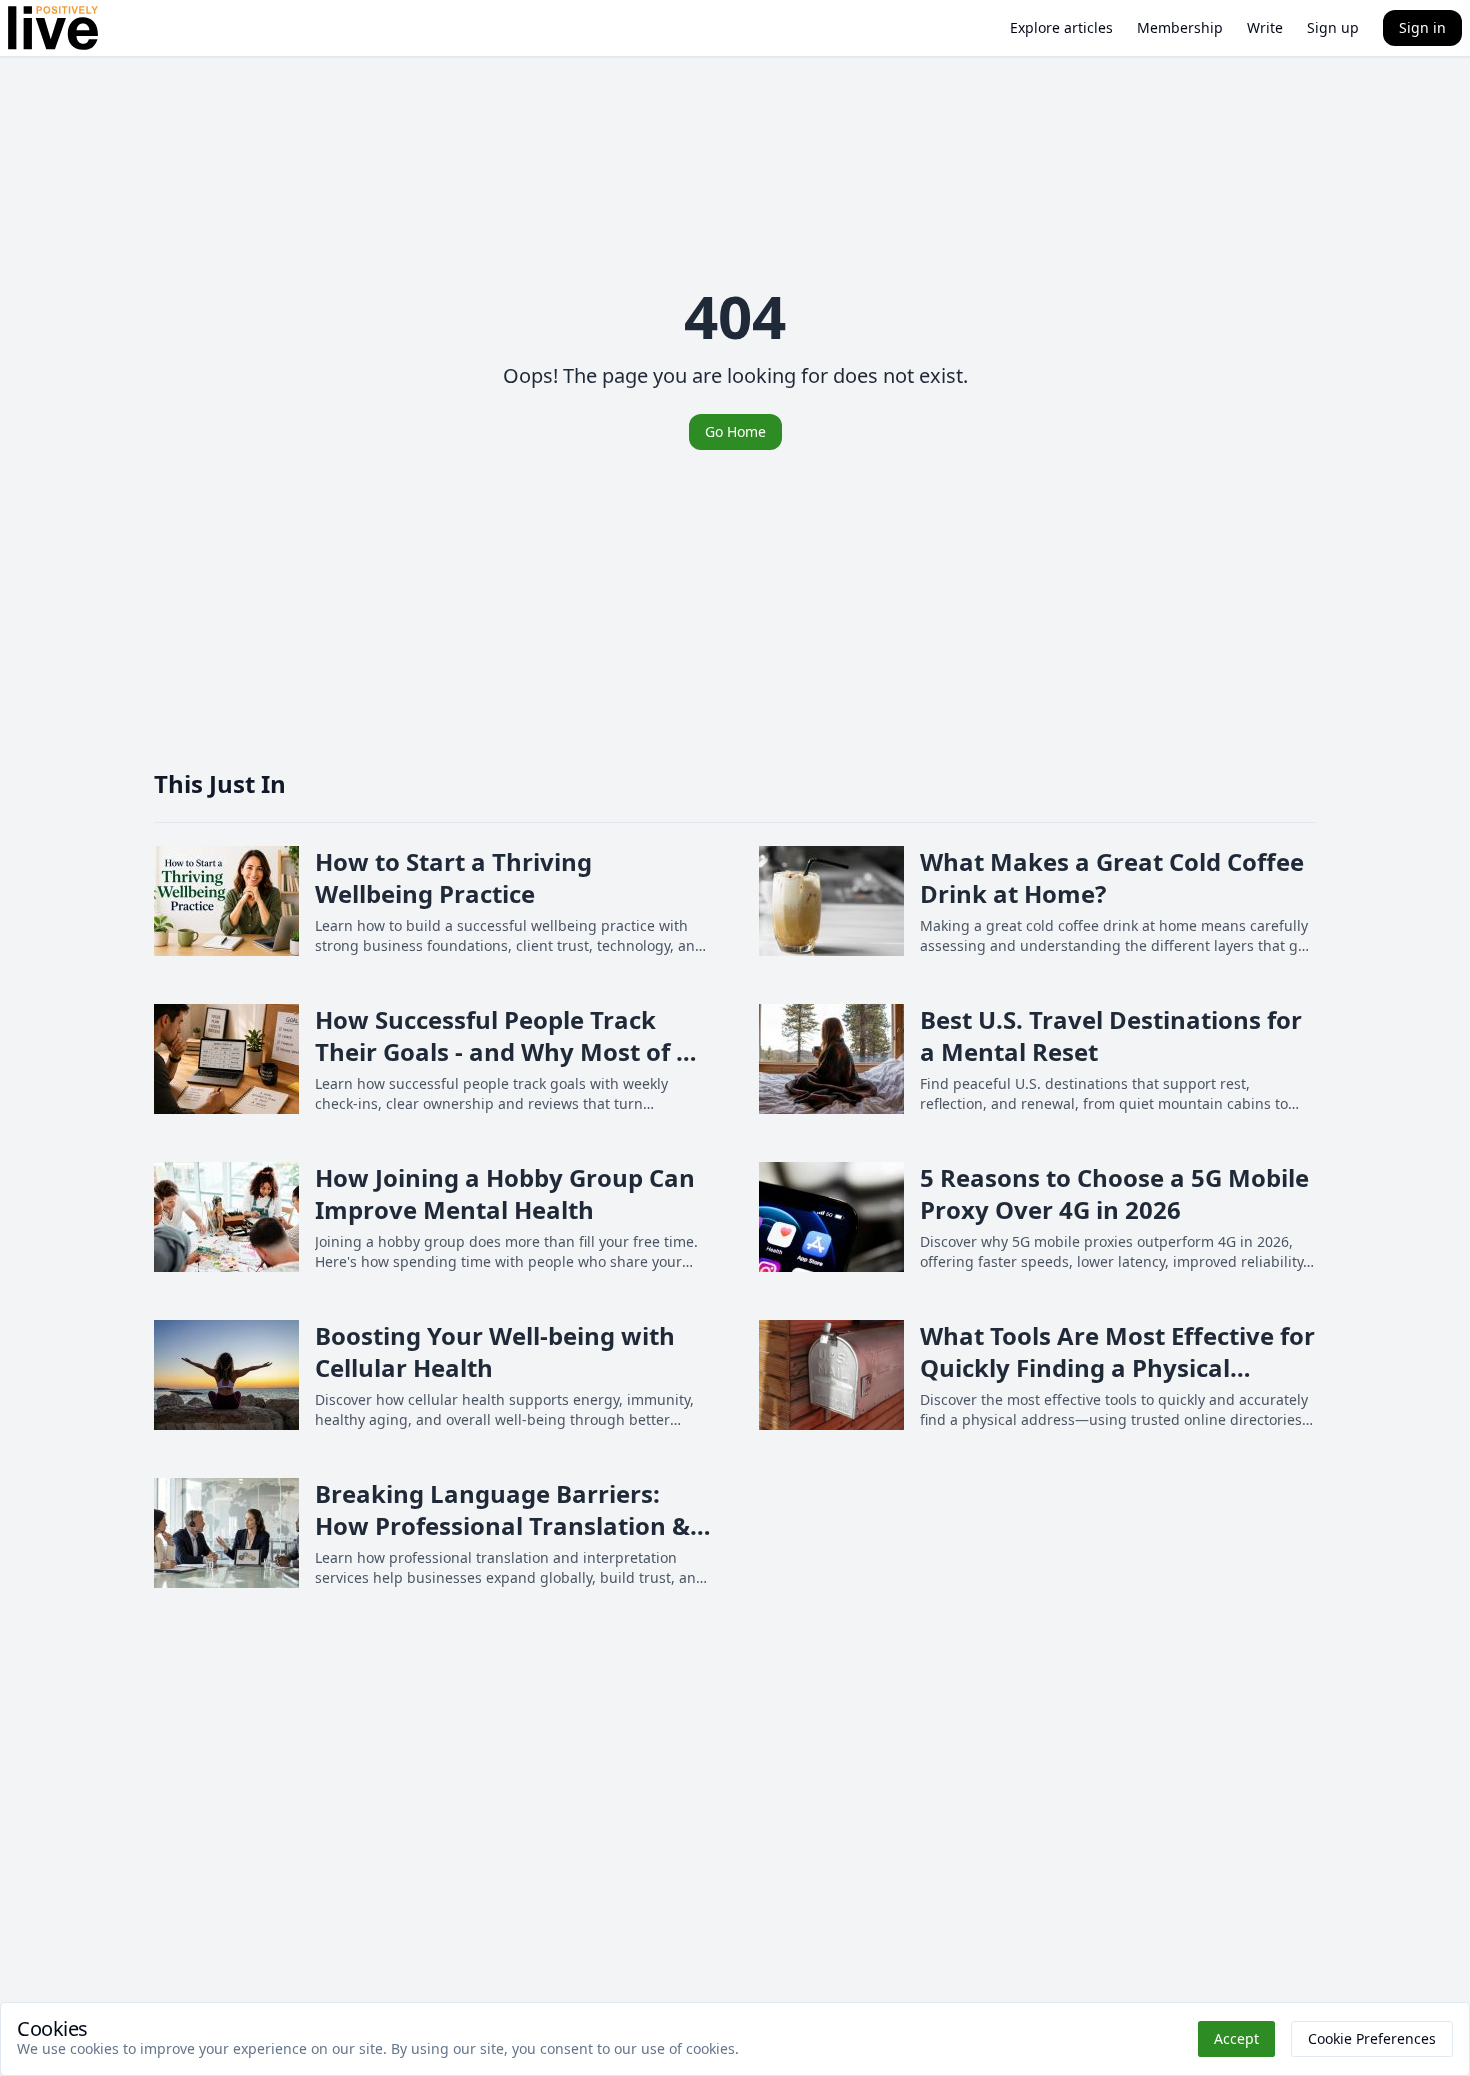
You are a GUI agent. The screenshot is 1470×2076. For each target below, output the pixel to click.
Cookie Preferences (1372, 2038)
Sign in (1422, 27)
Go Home (735, 431)
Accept (1236, 2038)
